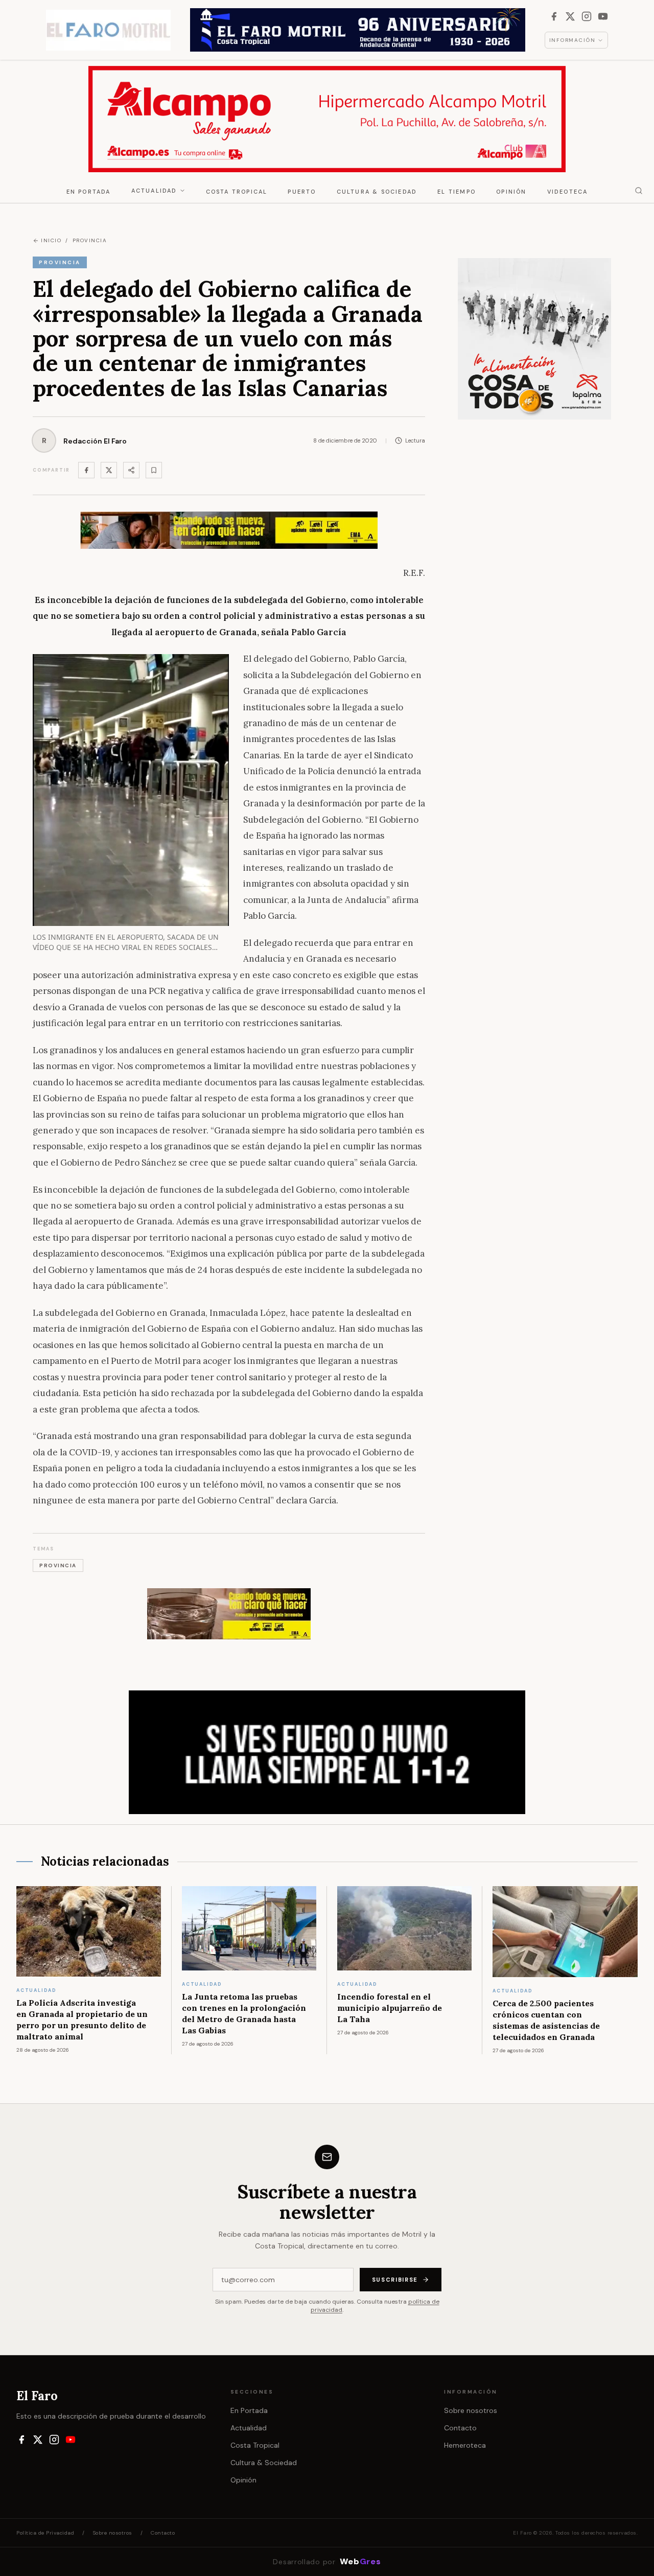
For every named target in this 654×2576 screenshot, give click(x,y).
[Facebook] (554, 16)
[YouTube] (603, 16)
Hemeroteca (465, 2445)
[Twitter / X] (109, 470)
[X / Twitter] (570, 16)
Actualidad (154, 191)
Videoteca (568, 192)
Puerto (302, 192)
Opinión (511, 192)
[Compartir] (131, 470)
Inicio (51, 240)
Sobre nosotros (471, 2410)
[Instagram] (587, 16)
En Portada (89, 192)
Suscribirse (395, 2280)
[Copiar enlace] (154, 470)
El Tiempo (457, 192)
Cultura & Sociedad (377, 192)
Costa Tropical (237, 192)
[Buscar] (639, 191)
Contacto (460, 2428)
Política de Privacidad (45, 2533)
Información (573, 40)
